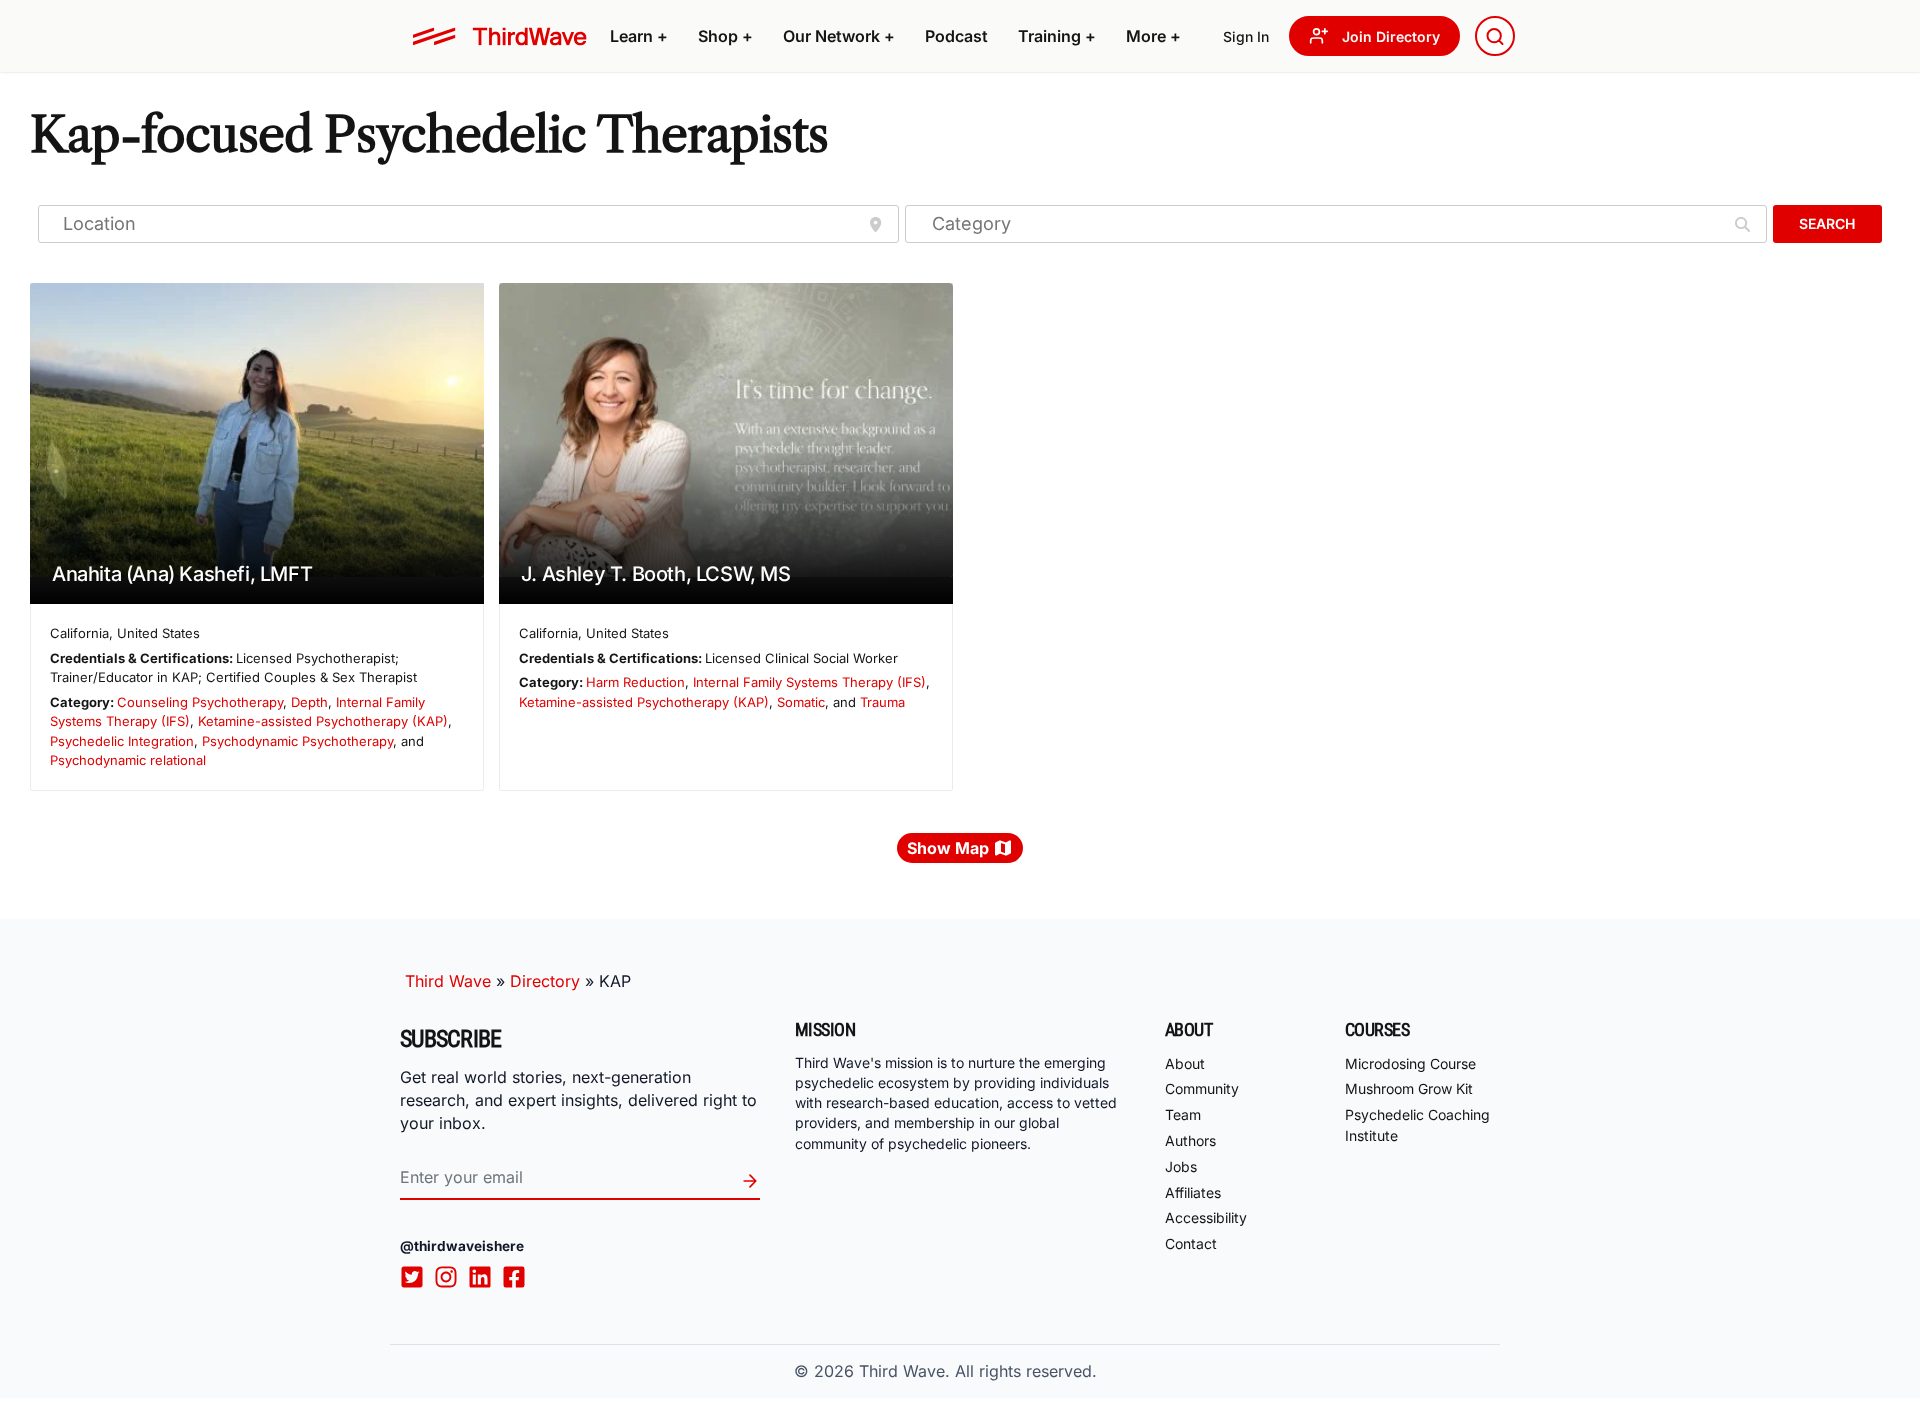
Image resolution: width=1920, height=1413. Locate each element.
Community (1202, 1088)
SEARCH (1827, 223)
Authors (1190, 1140)
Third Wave (448, 981)
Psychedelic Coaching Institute (1417, 1125)
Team (1183, 1114)
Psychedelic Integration (122, 741)
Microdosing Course (1410, 1063)
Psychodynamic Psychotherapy (297, 741)
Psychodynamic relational (128, 760)
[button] (639, 36)
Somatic (801, 702)
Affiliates (1193, 1192)
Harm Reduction (635, 682)
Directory (545, 981)
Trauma (882, 702)
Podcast (956, 36)
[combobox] (1495, 36)
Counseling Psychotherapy (200, 702)
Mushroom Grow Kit (1409, 1088)
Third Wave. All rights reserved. (978, 1371)
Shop (725, 36)
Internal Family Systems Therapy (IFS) (809, 682)
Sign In (1246, 36)
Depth (309, 702)
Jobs (1181, 1166)
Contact (1191, 1243)
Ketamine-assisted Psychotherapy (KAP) (323, 721)
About (1185, 1063)
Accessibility (1206, 1217)
